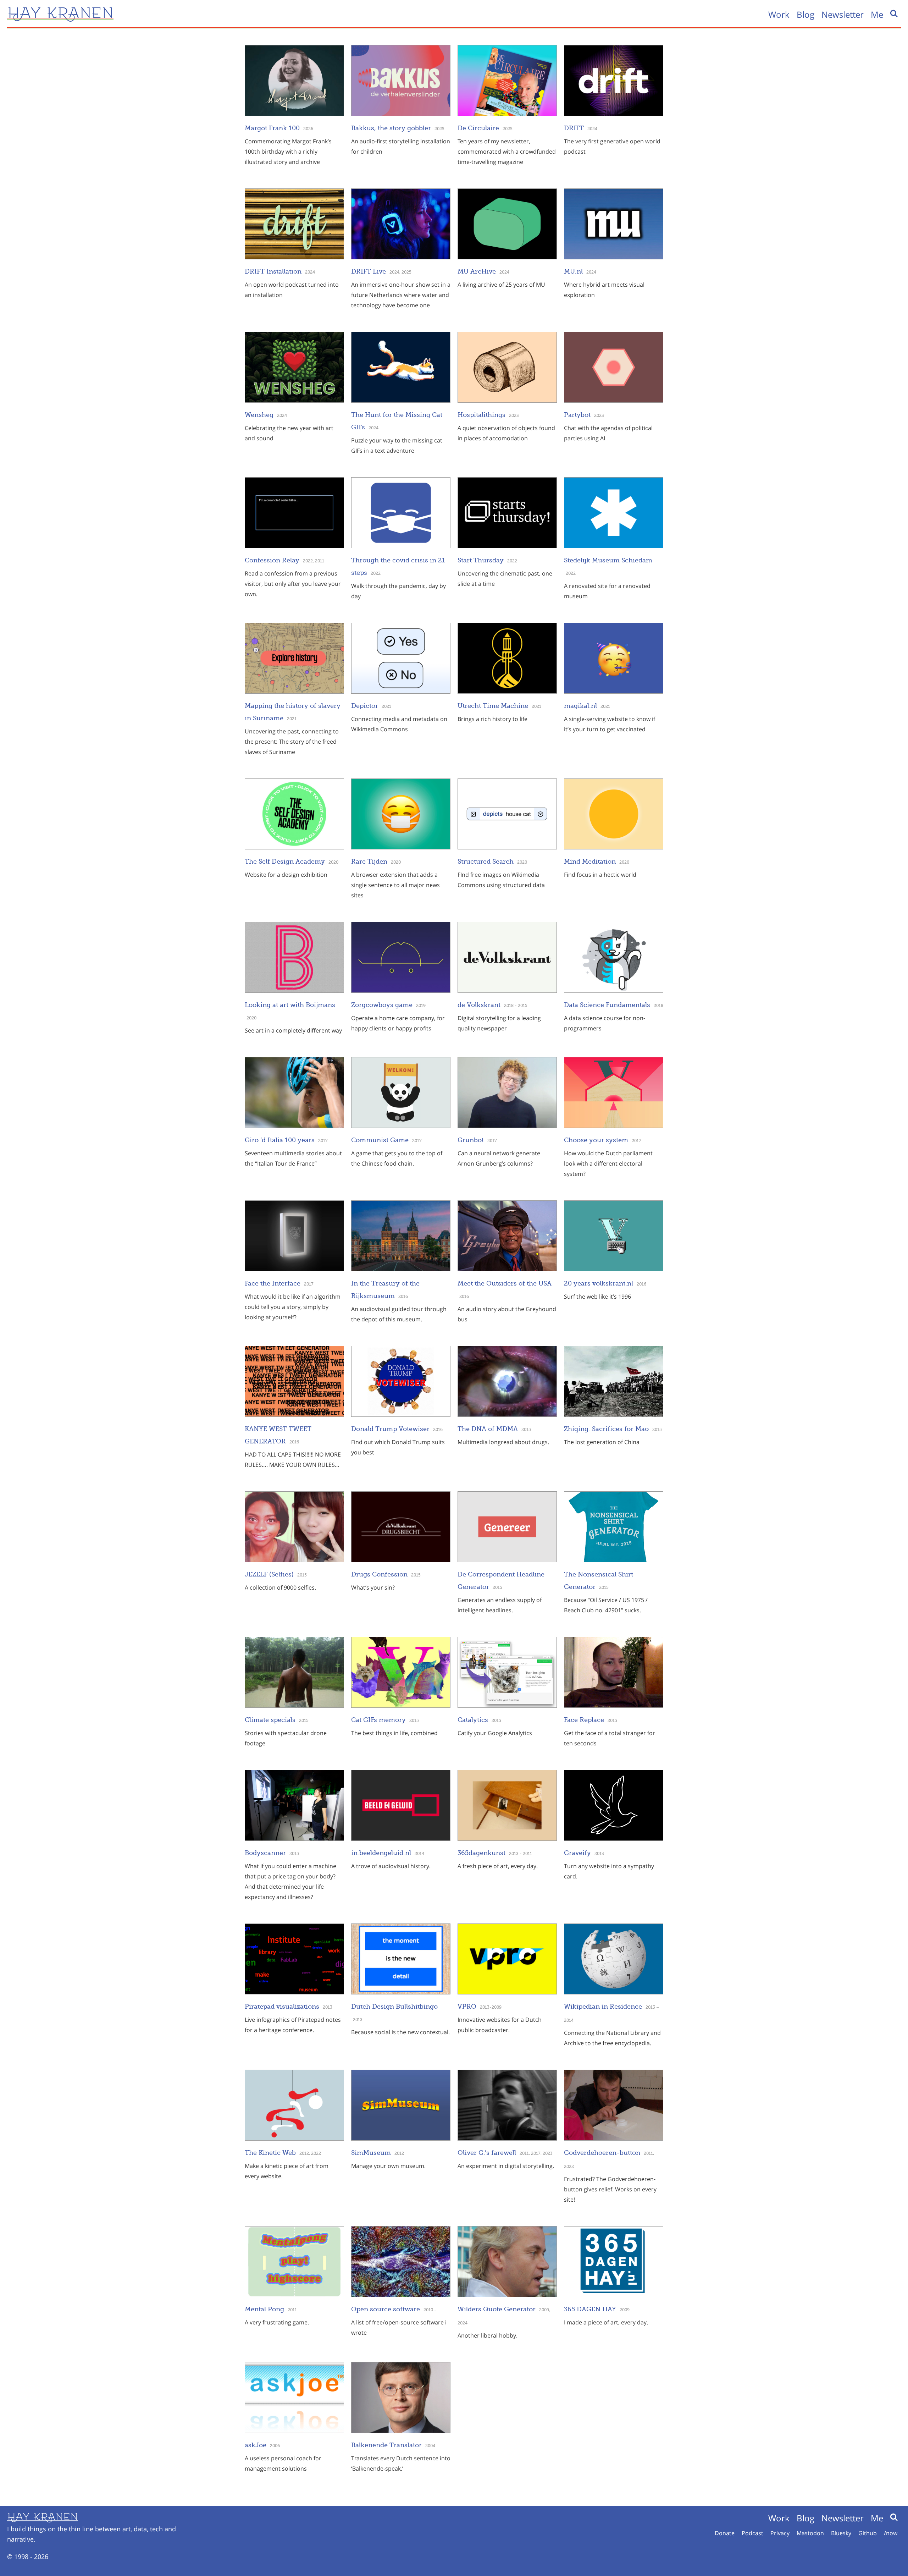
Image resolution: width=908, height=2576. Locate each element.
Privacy (780, 2533)
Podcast (752, 2533)
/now (891, 2533)
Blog (805, 14)
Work (779, 14)
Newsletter (843, 14)
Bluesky (841, 2533)
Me (877, 14)
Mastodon (810, 2533)
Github (868, 2533)
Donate (725, 2533)
